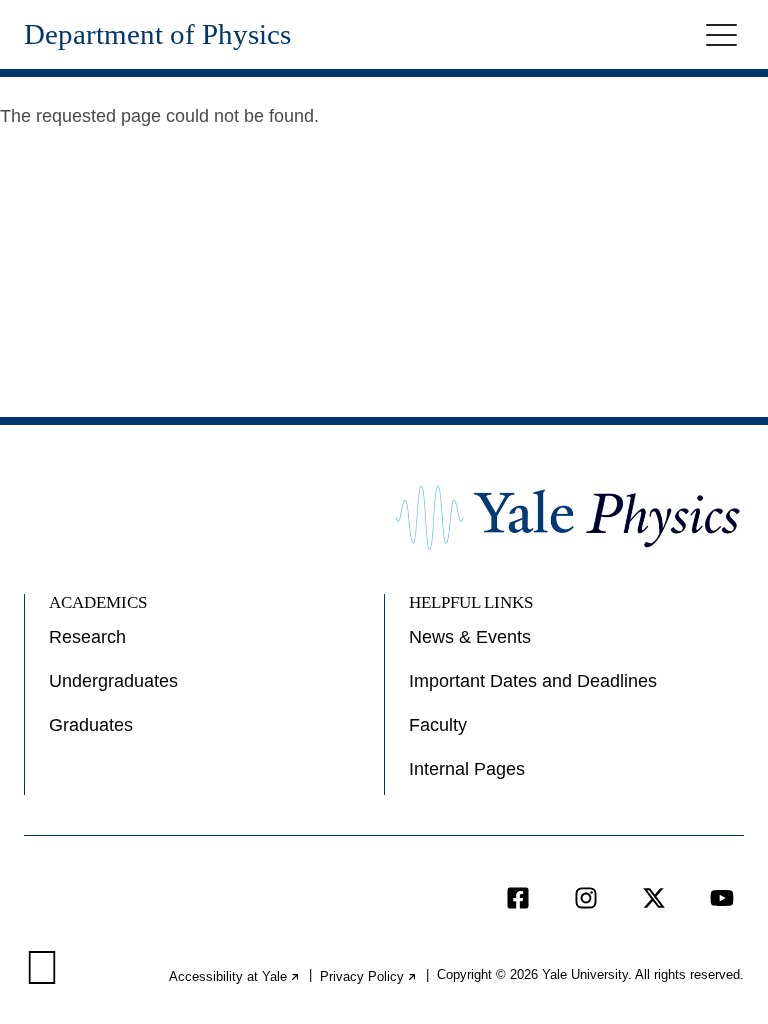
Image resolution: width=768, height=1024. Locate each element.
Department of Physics (157, 34)
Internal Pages (467, 769)
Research (87, 637)
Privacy (369, 976)
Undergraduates (113, 681)
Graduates (91, 725)
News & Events (470, 637)
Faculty (438, 725)
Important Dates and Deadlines (533, 681)
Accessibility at (235, 976)
